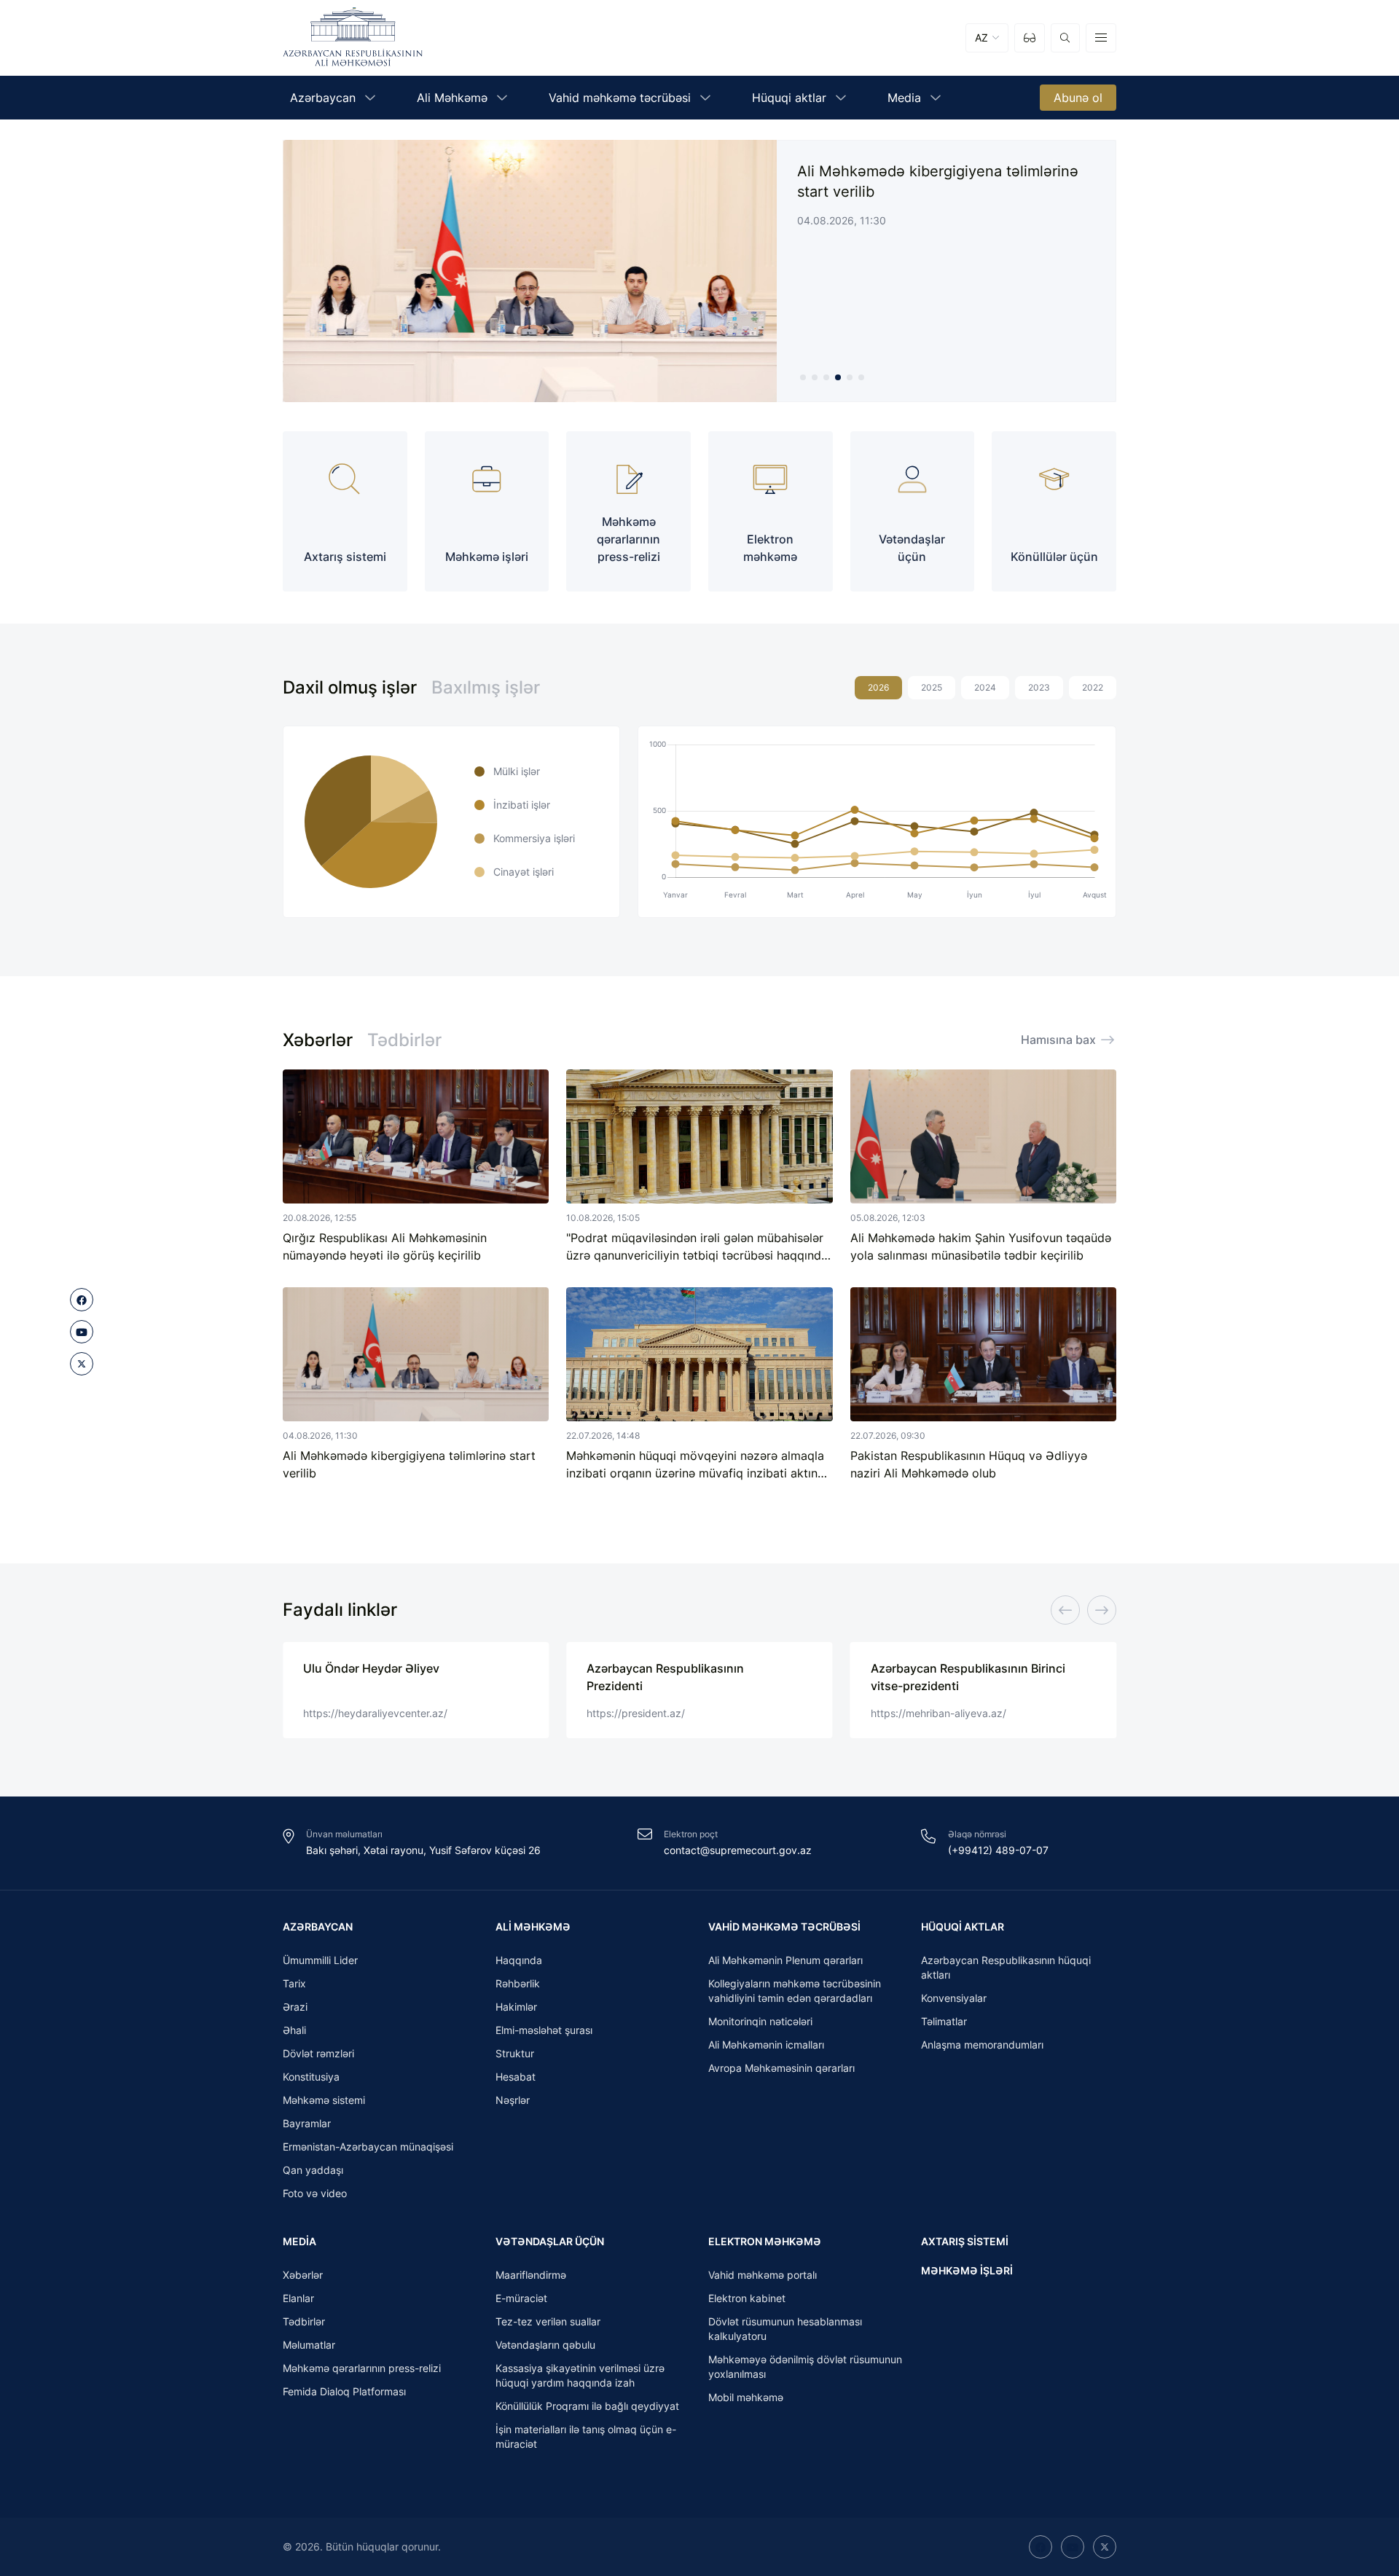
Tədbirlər (404, 1040)
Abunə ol (1078, 98)
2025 (932, 687)
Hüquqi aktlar (963, 1927)
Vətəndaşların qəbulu (545, 2345)
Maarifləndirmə (531, 2275)
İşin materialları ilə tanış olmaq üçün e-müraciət (586, 2436)
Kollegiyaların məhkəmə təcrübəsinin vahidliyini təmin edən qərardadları (795, 1991)
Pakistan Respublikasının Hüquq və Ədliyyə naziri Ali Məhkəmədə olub (969, 1464)
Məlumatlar (309, 2345)
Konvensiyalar (954, 1998)
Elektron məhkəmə (765, 2241)
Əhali (294, 2030)
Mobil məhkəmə (746, 2397)
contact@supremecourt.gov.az (738, 1850)
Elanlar (298, 2298)
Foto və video (315, 2193)
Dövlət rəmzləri (318, 2053)
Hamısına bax (1058, 1040)
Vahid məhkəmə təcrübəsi (784, 1927)
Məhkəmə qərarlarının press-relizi (362, 2368)
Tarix (294, 1983)
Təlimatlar (944, 2021)
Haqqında (519, 1960)
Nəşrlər (513, 2100)
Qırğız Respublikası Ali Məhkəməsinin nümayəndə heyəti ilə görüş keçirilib (385, 1246)
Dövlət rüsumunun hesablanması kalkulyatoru (785, 2329)
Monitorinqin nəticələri (760, 2021)
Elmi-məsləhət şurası (544, 2030)
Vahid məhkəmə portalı (763, 2275)
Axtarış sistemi (965, 2241)
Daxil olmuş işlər (350, 687)
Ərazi (295, 2007)
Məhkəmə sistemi (324, 2100)
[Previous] (1065, 1610)
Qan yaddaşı (313, 2170)
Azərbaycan (318, 1927)
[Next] (1102, 1610)
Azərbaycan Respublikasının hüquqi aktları (1006, 1967)
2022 (1093, 687)
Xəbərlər (318, 1040)
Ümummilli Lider (320, 1960)
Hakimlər (516, 2007)
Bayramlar (307, 2123)
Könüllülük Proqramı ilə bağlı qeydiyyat (587, 2406)
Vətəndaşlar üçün (550, 2241)
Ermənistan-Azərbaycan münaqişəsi (368, 2147)
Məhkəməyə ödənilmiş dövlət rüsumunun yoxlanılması (805, 2367)
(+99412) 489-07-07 (998, 1850)
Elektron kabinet (747, 2298)
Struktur (515, 2053)
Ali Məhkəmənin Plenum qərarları (785, 1960)
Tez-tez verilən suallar (548, 2321)
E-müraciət (521, 2298)
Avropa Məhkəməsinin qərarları (781, 2068)
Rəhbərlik (518, 1983)
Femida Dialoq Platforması (344, 2391)
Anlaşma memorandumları (982, 2045)
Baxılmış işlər (486, 687)
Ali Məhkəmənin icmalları (766, 2045)
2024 (985, 687)
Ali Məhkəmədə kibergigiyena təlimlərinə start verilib (938, 181)
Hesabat (516, 2077)
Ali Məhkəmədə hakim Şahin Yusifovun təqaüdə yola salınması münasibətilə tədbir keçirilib (981, 1246)
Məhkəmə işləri (967, 2270)
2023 (1039, 687)
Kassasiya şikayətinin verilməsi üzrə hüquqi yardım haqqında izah (580, 2375)
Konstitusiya (311, 2077)
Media (299, 2241)
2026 (878, 687)
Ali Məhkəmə (533, 1927)
